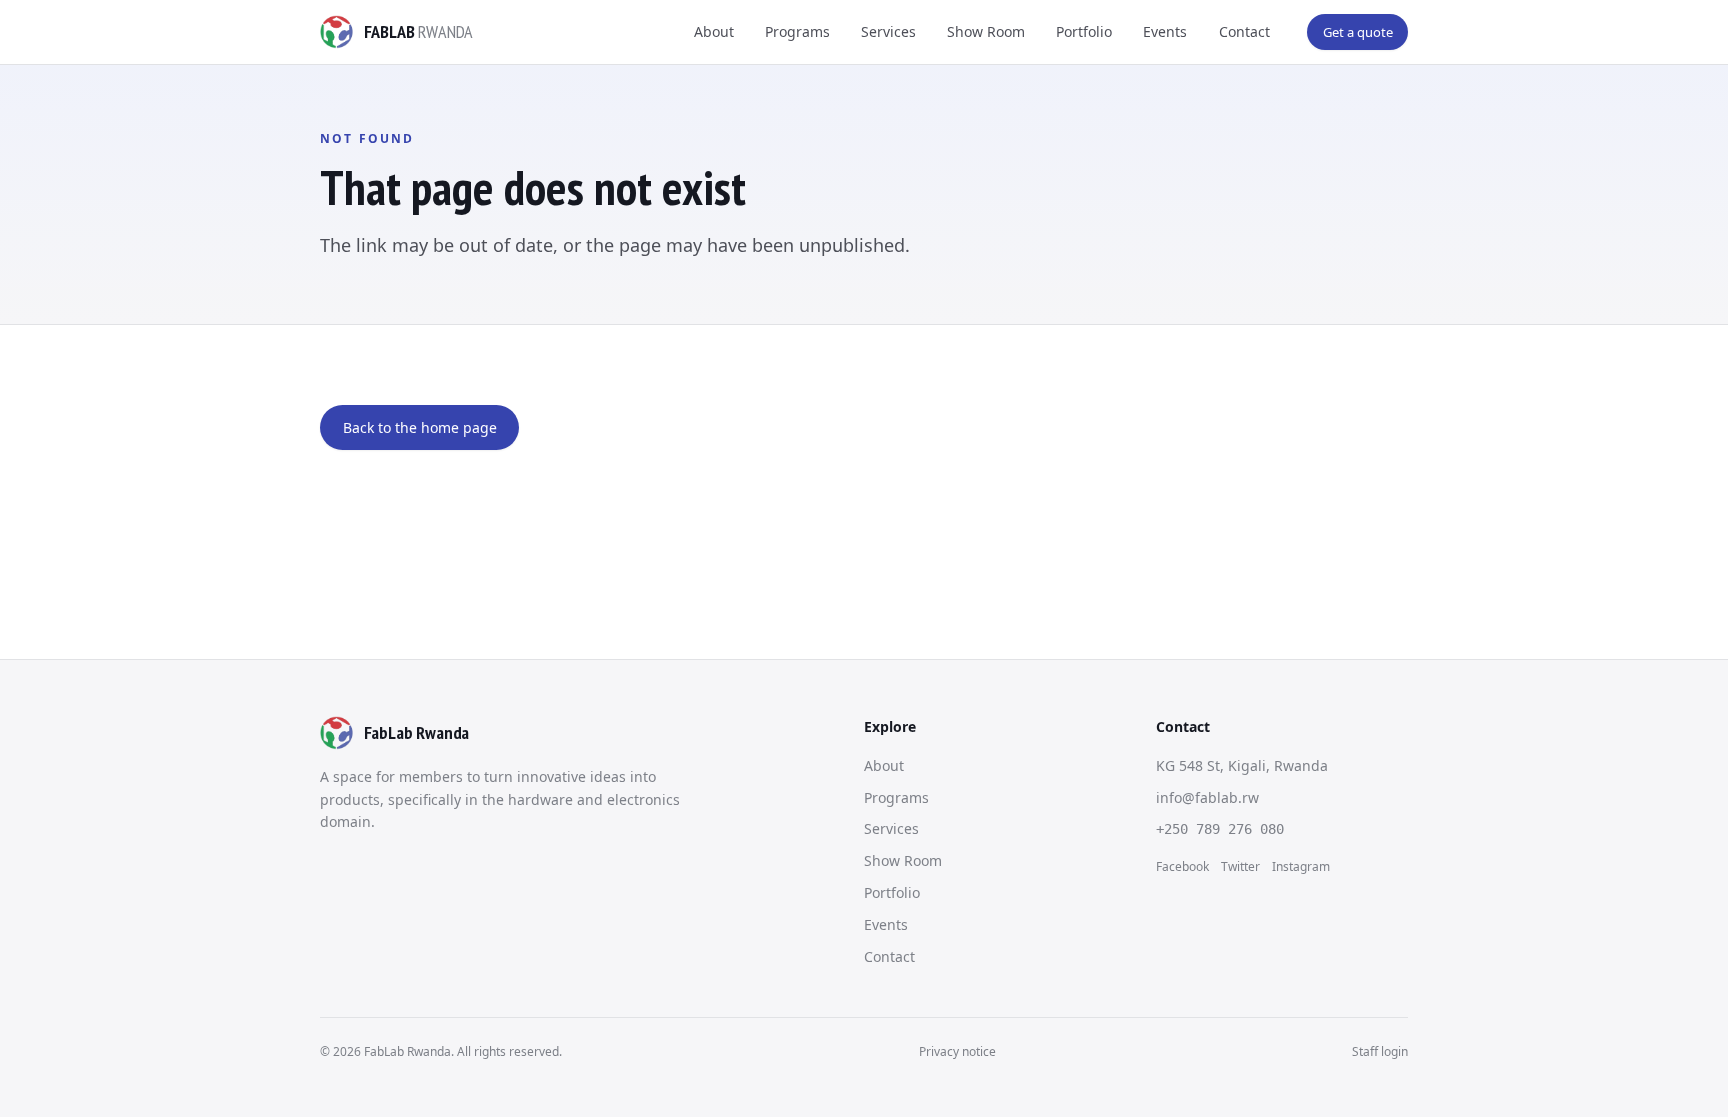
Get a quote (1358, 32)
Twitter (1240, 866)
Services (888, 31)
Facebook (1182, 866)
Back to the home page (420, 427)
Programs (797, 31)
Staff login (1380, 1051)
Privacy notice (957, 1051)
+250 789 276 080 (1220, 829)
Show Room (986, 31)
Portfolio (1084, 31)
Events (1165, 31)
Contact (1244, 31)
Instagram (1301, 866)
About (714, 31)
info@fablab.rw (1207, 797)
